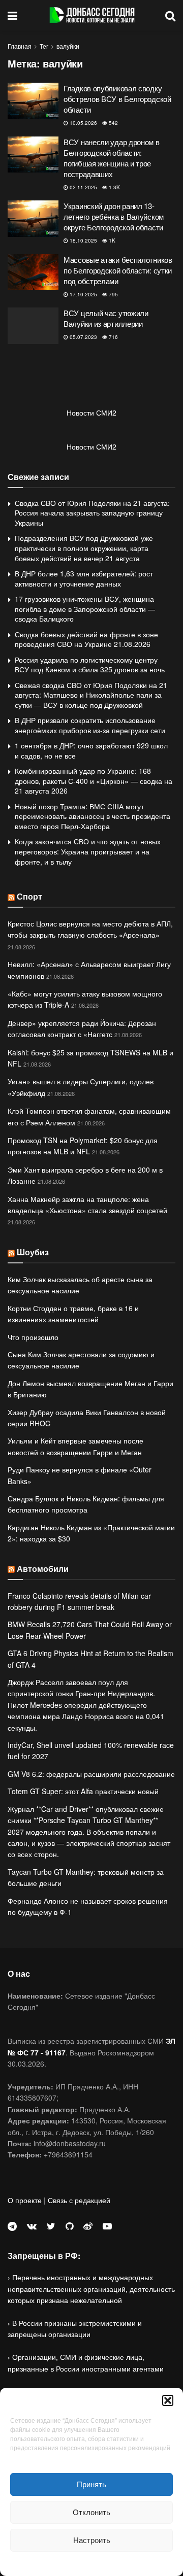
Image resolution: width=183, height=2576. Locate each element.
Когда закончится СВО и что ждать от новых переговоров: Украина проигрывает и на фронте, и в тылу (88, 851)
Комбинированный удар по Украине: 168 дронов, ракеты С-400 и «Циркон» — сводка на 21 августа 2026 (94, 781)
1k (111, 241)
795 (113, 294)
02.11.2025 (83, 187)
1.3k (114, 187)
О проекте (25, 2200)
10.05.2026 (83, 123)
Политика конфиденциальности (91, 2563)
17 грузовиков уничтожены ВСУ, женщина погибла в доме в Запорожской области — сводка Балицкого (85, 609)
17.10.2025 (83, 294)
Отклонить (91, 2512)
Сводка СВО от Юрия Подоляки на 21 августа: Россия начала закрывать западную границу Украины (92, 513)
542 (113, 123)
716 (113, 337)
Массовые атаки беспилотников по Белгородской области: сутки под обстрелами (118, 270)
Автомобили (43, 1569)
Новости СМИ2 (91, 413)
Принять (91, 2484)
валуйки (68, 46)
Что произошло (33, 1337)
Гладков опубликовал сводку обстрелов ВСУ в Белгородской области (117, 99)
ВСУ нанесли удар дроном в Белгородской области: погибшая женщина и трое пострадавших (112, 158)
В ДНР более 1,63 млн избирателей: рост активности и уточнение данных (84, 578)
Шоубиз (33, 1252)
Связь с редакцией (79, 2200)
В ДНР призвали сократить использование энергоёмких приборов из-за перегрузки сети (90, 725)
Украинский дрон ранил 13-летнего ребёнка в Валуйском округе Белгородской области (114, 216)
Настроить (92, 2540)
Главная (20, 46)
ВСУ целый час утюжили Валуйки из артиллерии (106, 318)
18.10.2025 (83, 241)
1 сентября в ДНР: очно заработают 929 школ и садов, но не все (91, 750)
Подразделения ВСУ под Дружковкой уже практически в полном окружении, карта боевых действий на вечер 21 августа (84, 548)
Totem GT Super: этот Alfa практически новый (83, 1791)
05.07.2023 (83, 337)
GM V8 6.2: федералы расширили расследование (91, 1774)
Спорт (29, 896)
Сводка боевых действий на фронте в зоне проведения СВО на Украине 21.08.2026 (86, 639)
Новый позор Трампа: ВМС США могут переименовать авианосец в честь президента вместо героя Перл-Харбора (93, 816)
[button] (168, 2400)
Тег (44, 46)
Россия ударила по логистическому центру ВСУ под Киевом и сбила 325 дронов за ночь (90, 665)
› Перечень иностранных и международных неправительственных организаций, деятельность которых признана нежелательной (91, 2289)
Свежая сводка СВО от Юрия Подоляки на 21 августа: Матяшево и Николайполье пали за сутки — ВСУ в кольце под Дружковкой (91, 695)
